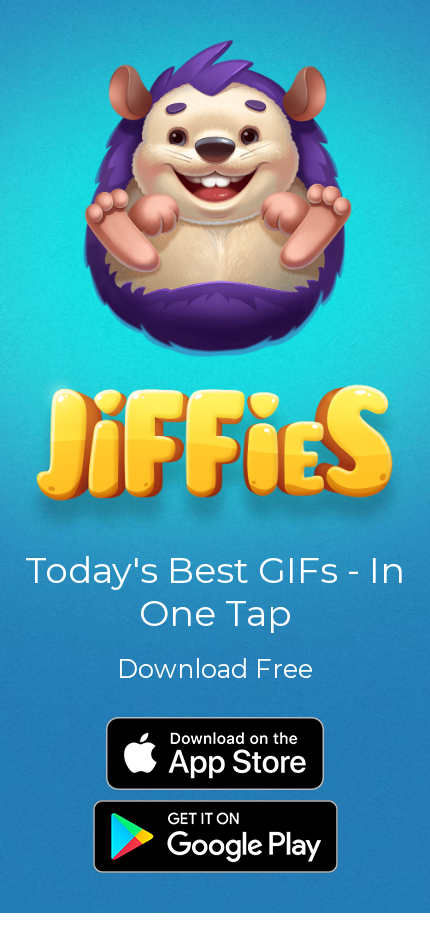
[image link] (215, 285)
